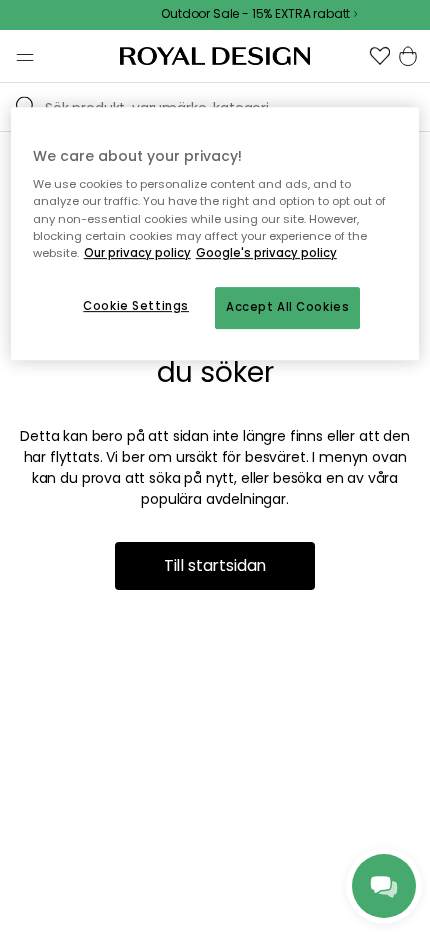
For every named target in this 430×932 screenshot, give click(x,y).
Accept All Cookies (287, 307)
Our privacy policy (137, 253)
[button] (380, 56)
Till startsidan (215, 565)
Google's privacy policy (266, 253)
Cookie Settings (136, 306)
